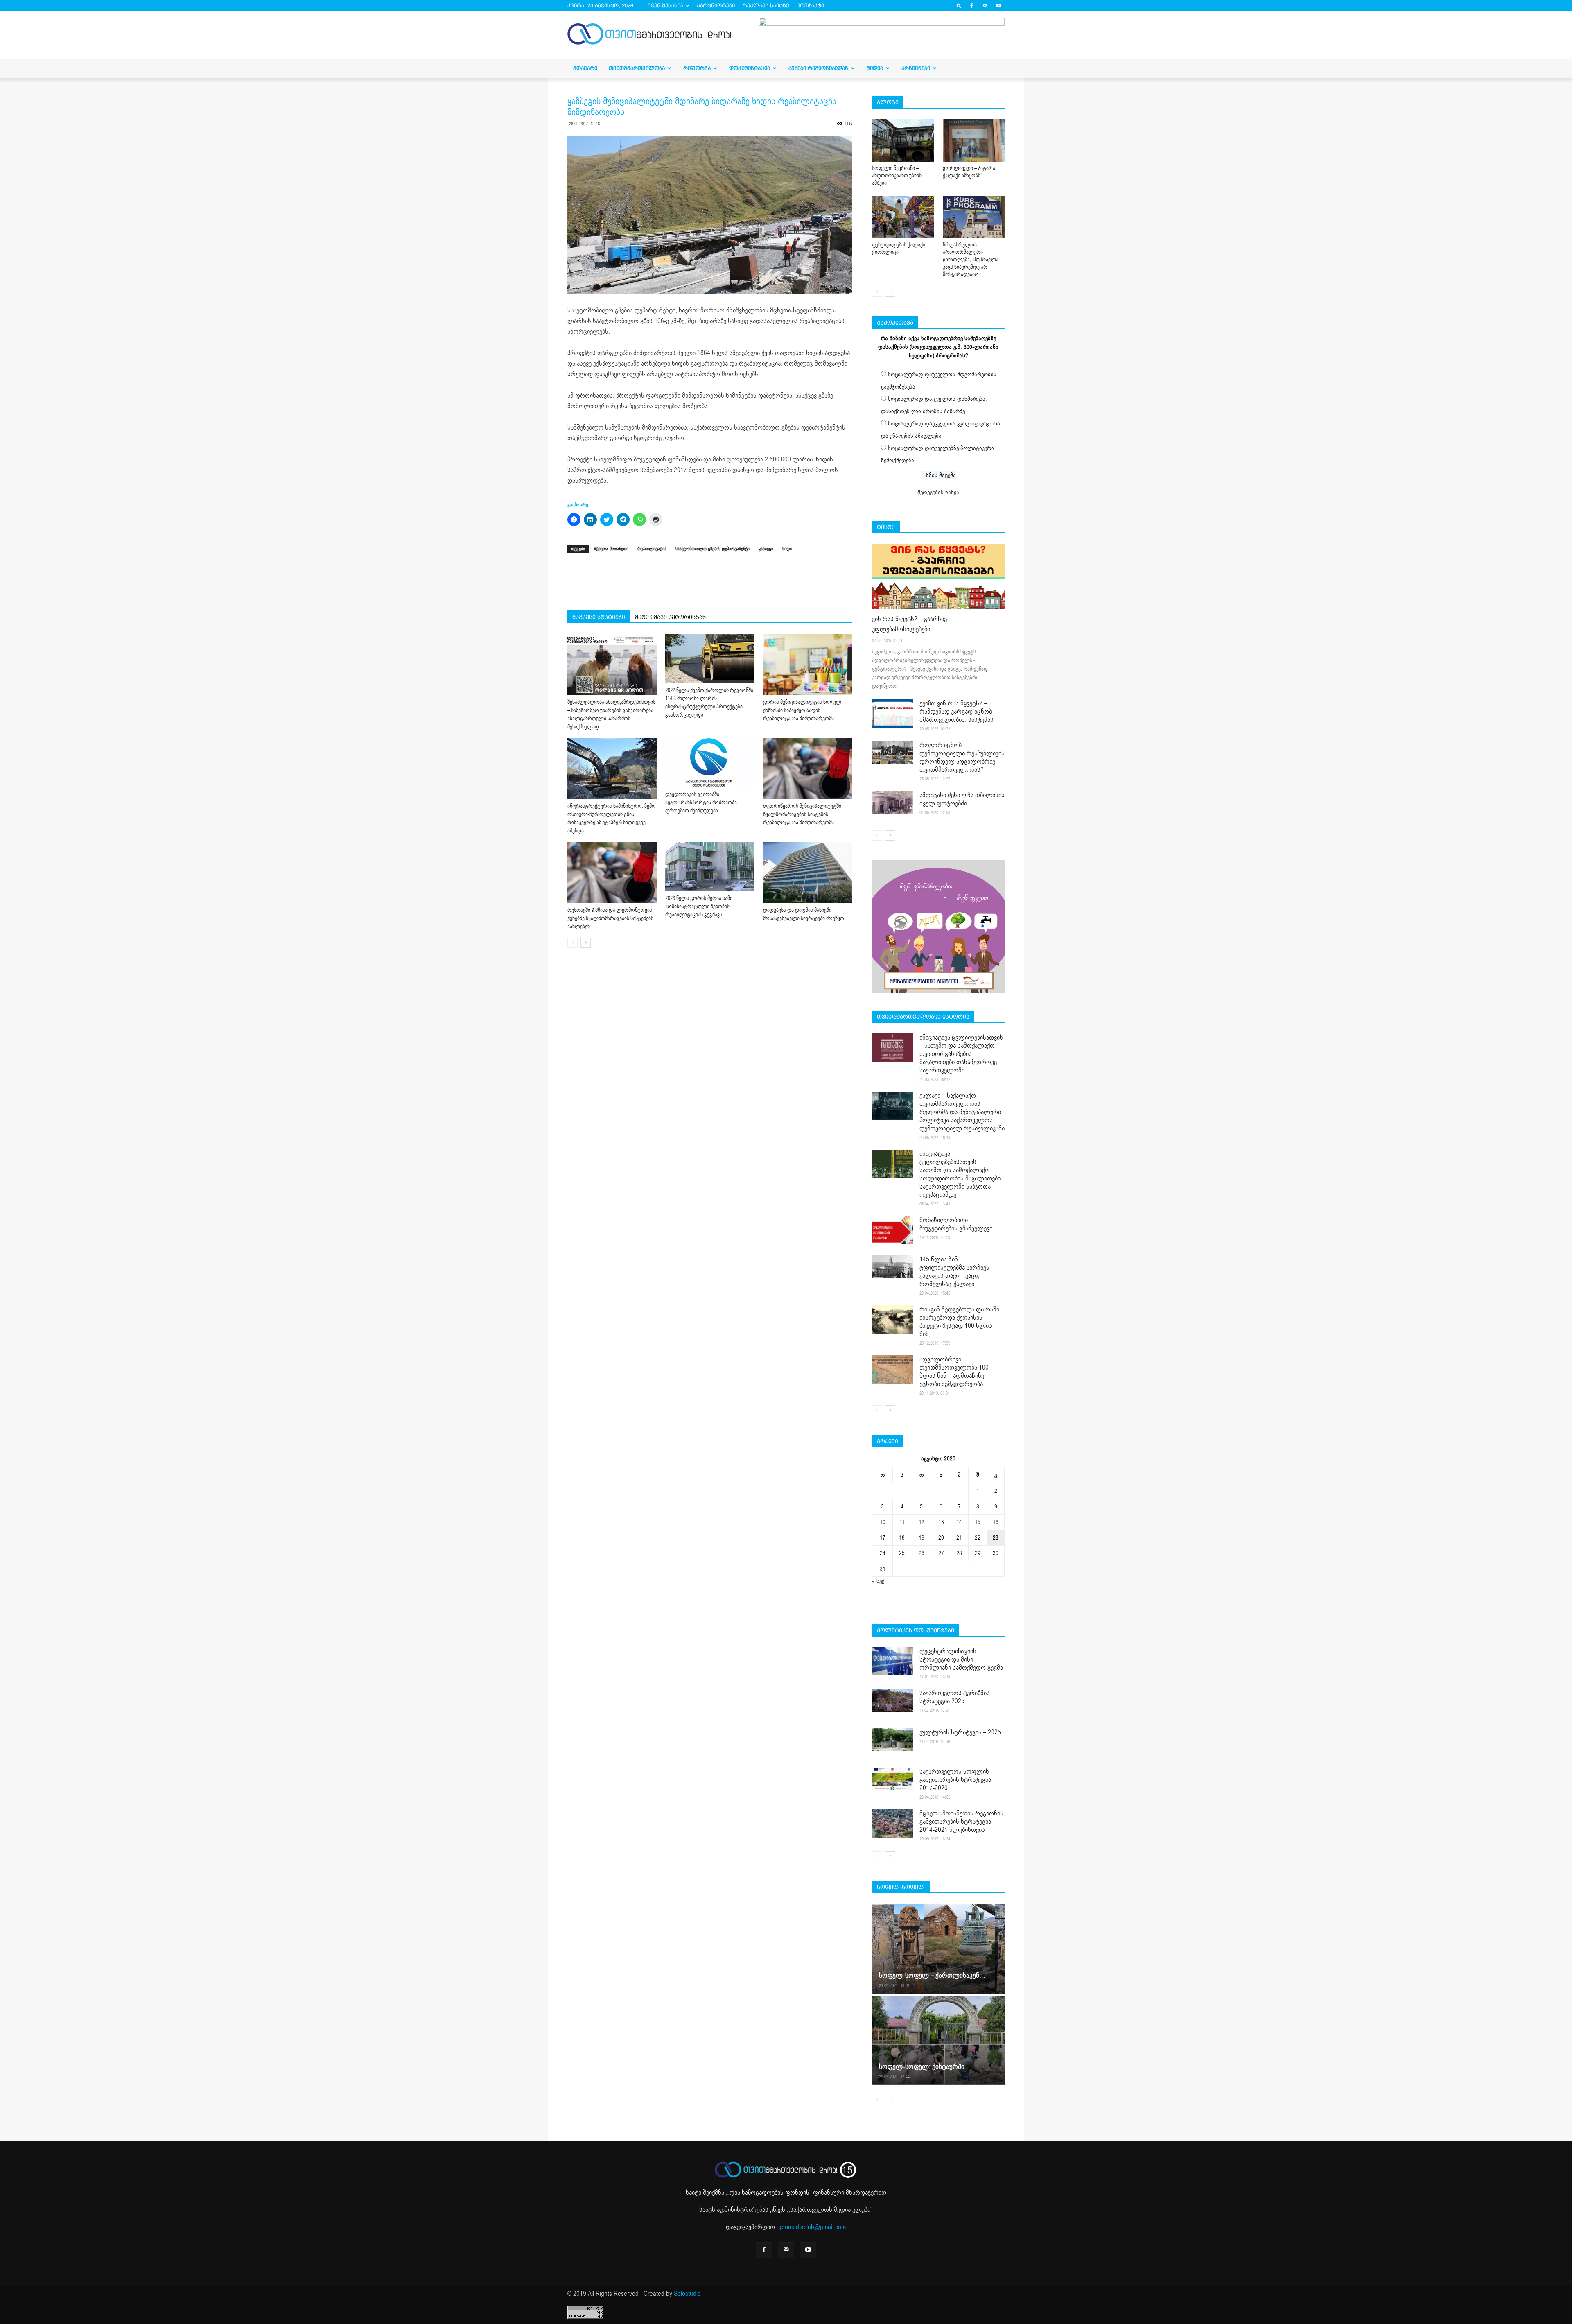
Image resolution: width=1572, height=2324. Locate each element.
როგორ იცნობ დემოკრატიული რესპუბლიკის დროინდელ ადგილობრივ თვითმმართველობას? (962, 757)
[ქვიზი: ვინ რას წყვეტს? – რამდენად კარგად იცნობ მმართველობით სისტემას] (892, 713)
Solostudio (687, 2294)
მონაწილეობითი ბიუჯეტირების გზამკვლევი (956, 1224)
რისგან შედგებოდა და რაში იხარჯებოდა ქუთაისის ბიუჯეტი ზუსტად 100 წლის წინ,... (959, 1322)
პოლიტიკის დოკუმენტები (916, 1630)
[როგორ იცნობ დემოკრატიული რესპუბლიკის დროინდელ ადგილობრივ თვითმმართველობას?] (892, 753)
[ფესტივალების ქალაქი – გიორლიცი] (903, 217)
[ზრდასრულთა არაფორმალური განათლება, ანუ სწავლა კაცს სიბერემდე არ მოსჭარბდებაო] (974, 217)
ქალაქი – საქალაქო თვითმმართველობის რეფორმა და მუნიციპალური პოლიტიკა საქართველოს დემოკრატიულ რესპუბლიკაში (962, 1112)
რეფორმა (697, 68)
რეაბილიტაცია (652, 549)
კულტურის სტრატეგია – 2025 (960, 1732)
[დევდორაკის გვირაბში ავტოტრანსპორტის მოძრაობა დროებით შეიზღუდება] (710, 763)
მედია (875, 68)
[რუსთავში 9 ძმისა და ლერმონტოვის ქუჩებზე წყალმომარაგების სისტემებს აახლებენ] (612, 873)
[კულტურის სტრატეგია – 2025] (892, 1740)
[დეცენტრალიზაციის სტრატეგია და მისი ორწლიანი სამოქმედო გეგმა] (892, 1661)
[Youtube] (998, 6)
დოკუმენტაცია (750, 68)
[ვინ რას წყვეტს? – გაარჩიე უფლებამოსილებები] (938, 576)
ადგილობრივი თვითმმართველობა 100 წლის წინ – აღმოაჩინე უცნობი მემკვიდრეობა (954, 1372)
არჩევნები (916, 68)
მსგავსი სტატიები (599, 617)
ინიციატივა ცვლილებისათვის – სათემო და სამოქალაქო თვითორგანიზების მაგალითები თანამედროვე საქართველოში (961, 1054)
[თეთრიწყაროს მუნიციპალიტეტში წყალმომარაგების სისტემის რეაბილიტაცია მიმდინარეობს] (808, 769)
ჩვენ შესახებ (665, 6)
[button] (959, 6)
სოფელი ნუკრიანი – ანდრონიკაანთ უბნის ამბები (897, 176)
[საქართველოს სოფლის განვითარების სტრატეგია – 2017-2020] (892, 1779)
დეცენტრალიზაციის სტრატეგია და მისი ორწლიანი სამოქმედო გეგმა (961, 1659)
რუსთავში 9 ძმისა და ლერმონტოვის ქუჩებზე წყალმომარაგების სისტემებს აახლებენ (610, 918)
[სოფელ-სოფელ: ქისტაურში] (938, 2040)
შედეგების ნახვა (938, 492)
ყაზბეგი (766, 549)
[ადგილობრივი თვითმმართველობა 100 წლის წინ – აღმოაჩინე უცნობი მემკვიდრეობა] (892, 1369)
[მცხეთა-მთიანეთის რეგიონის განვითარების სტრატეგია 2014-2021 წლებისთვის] (892, 1823)
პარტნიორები (716, 6)
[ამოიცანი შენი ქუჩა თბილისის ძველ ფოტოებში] (892, 803)
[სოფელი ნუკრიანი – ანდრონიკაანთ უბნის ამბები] (903, 140)
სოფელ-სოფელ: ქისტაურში (922, 2067)
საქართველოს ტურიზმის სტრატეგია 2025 (955, 1697)
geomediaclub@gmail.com (812, 2227)
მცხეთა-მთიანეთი (611, 549)
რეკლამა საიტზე (766, 6)
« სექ (878, 1581)
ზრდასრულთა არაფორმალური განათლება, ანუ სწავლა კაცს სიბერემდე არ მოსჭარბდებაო (971, 260)
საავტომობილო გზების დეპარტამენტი (713, 549)
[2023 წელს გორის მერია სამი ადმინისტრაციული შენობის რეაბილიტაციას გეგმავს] (710, 867)
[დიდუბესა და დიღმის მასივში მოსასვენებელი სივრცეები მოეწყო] (808, 873)
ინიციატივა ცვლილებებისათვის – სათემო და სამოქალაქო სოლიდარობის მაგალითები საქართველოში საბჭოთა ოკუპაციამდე (960, 1174)
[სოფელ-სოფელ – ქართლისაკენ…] (938, 1949)
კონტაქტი (810, 6)
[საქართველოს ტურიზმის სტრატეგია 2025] (892, 1700)
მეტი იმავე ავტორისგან (670, 617)
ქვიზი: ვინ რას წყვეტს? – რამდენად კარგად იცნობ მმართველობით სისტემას (957, 712)
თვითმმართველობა (637, 68)
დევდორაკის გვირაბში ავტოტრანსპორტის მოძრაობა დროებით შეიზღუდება (701, 803)
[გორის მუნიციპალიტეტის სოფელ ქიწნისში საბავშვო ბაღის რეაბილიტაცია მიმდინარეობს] (808, 665)
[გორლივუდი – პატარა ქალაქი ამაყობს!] (974, 140)
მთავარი (585, 68)
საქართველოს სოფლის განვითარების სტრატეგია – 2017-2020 (958, 1780)
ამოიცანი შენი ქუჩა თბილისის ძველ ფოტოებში (962, 799)
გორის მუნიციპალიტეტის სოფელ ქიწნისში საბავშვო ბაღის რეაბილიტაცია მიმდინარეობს (802, 710)
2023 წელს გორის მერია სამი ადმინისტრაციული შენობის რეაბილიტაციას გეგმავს (699, 907)
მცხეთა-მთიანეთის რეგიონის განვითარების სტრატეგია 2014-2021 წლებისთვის (961, 1822)
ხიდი (787, 549)
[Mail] (985, 6)
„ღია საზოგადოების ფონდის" (769, 2193)
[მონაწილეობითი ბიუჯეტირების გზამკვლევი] (892, 1230)
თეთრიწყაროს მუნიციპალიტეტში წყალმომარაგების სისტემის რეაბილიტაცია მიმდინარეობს (802, 814)
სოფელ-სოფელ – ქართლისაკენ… (932, 1975)
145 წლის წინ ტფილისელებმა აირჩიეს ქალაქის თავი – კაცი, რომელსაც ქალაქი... (954, 1272)
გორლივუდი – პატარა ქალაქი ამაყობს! (969, 172)
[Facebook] (971, 6)
